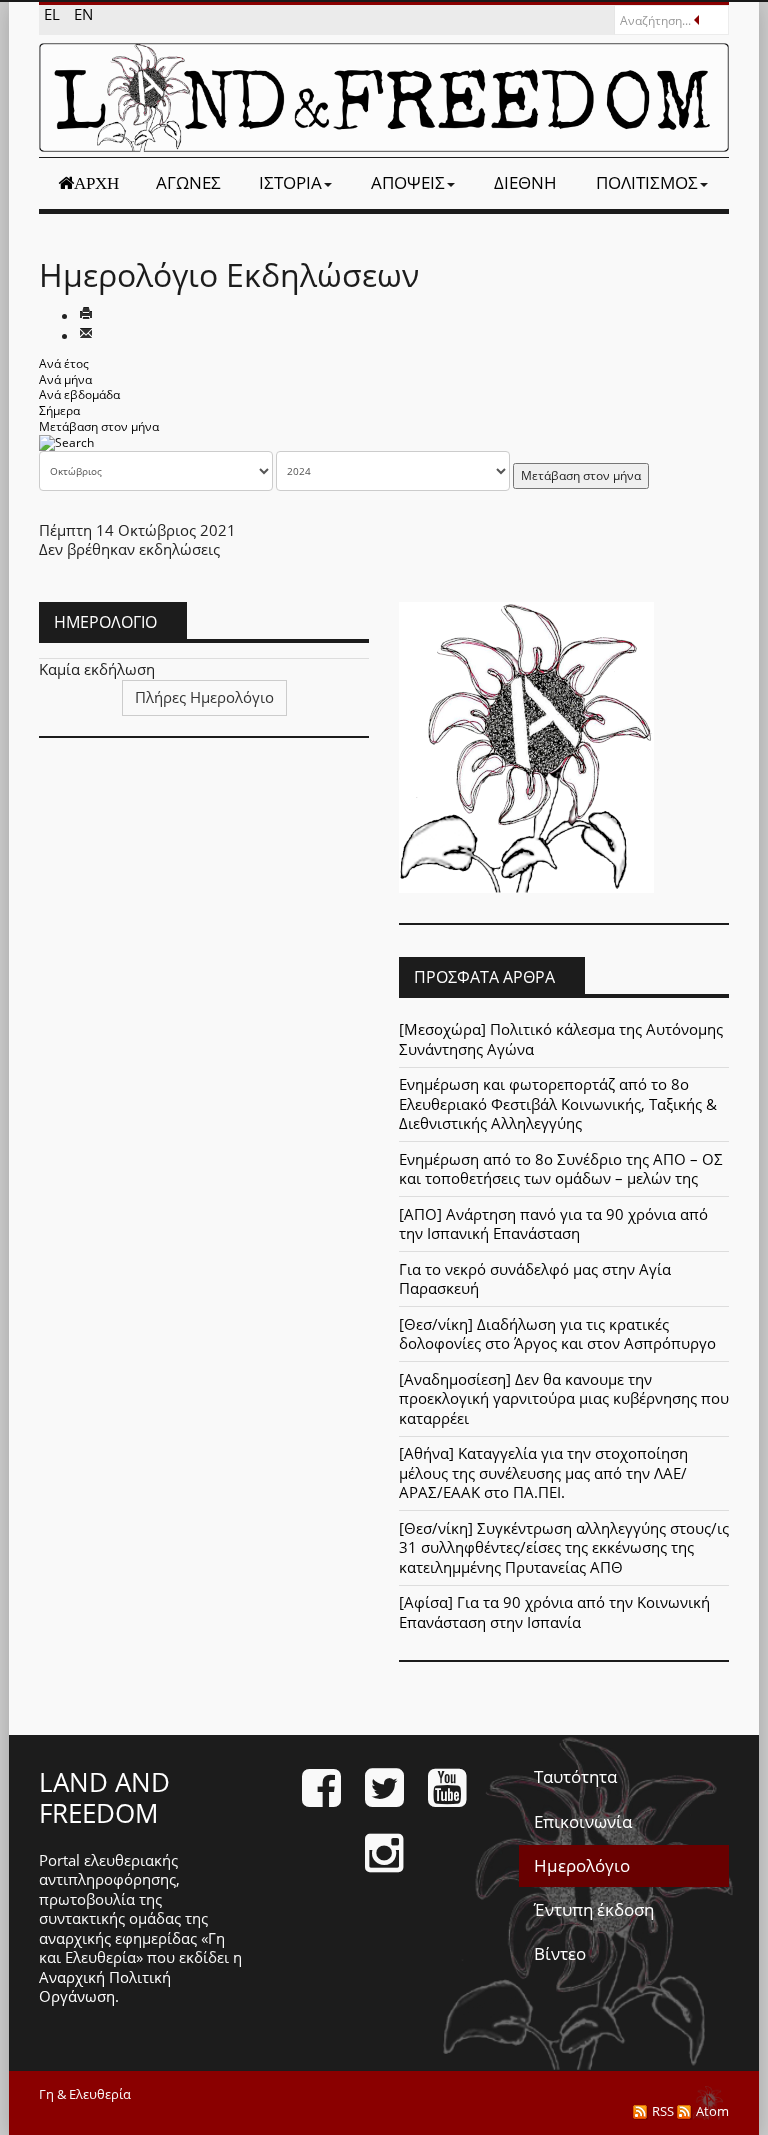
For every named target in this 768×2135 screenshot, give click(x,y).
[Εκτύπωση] (86, 315)
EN (83, 14)
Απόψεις (408, 182)
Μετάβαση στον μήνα (99, 426)
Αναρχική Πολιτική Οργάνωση (105, 1987)
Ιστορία (290, 182)
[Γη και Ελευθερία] (384, 97)
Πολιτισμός (647, 182)
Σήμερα (59, 410)
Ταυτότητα (575, 1776)
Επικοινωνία (583, 1821)
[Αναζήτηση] (66, 441)
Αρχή (96, 183)
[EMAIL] (86, 335)
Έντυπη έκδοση (594, 1909)
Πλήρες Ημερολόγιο (204, 697)
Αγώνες (188, 182)
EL (54, 14)
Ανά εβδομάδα (79, 394)
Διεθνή (525, 182)
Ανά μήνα (65, 379)
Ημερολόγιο (582, 1865)
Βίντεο (560, 1953)
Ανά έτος (64, 363)
